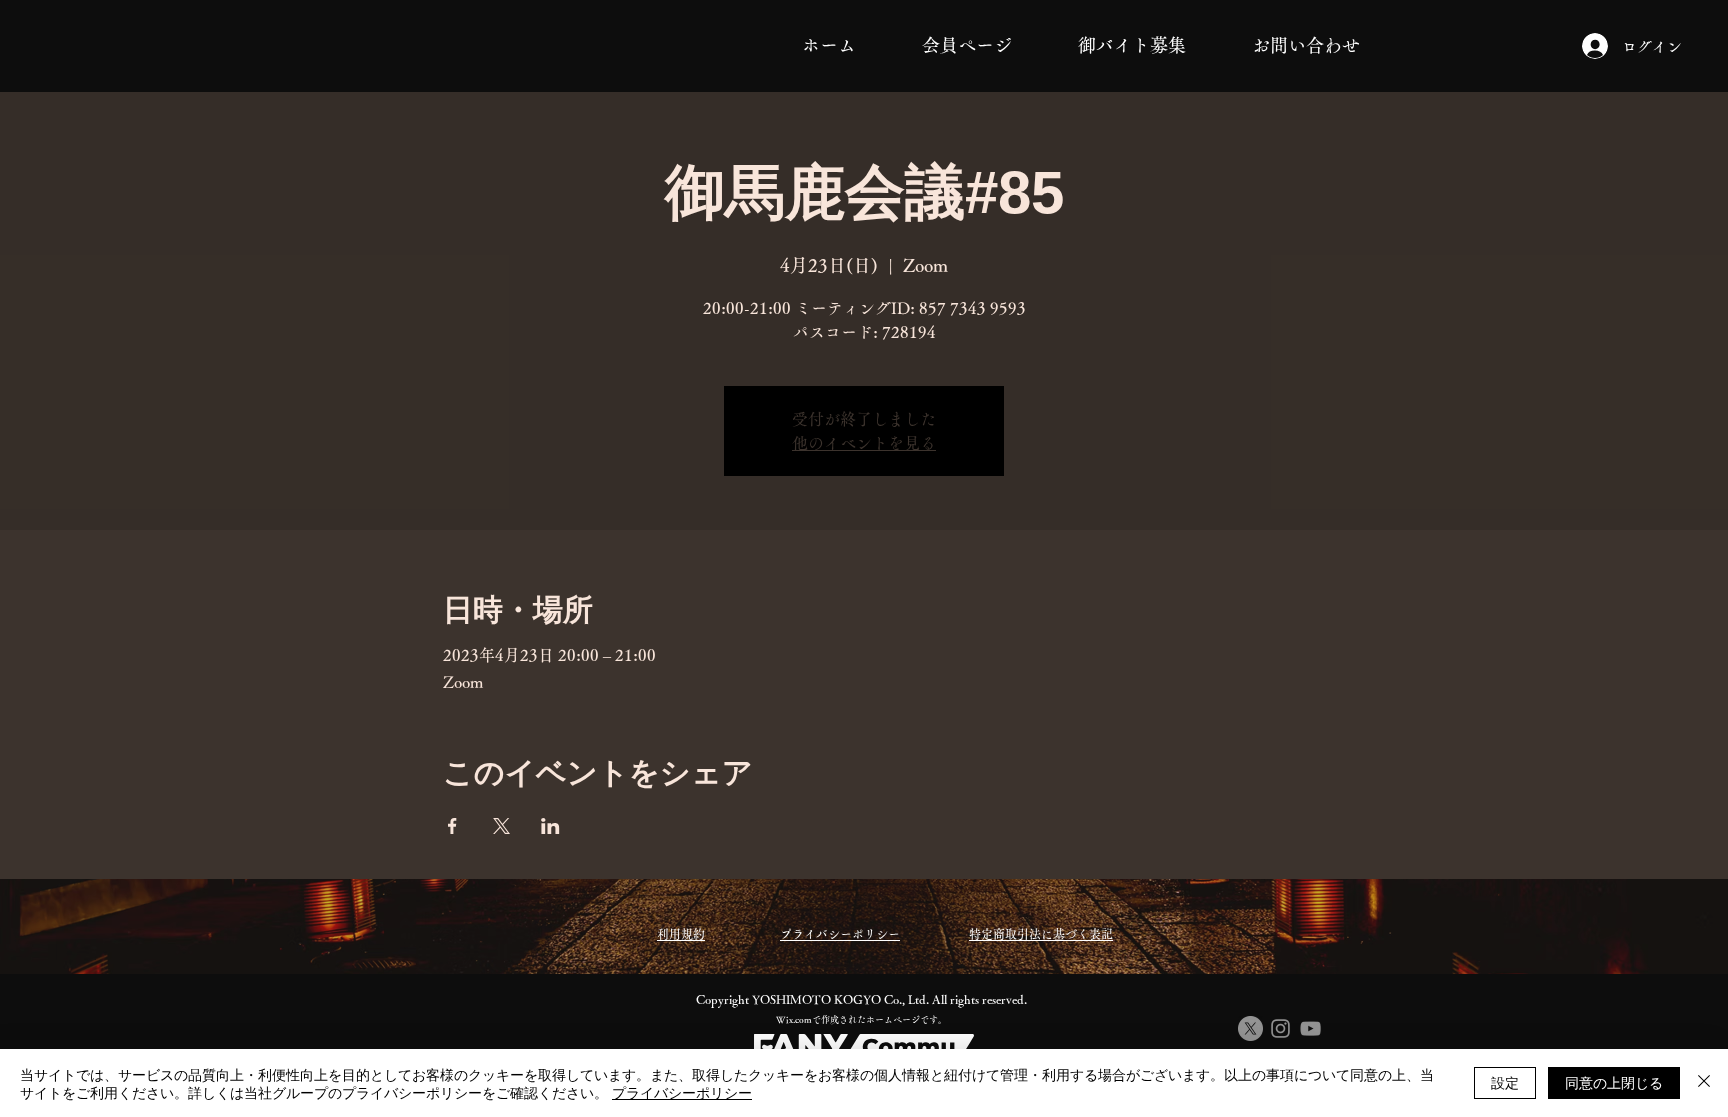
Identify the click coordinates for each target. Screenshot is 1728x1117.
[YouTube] (1310, 1028)
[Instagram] (1280, 1028)
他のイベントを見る (864, 443)
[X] (1250, 1028)
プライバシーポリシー (682, 1092)
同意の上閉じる (1614, 1082)
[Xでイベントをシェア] (501, 826)
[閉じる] (1704, 1083)
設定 (1505, 1082)
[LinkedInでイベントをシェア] (550, 826)
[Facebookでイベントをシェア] (452, 826)
